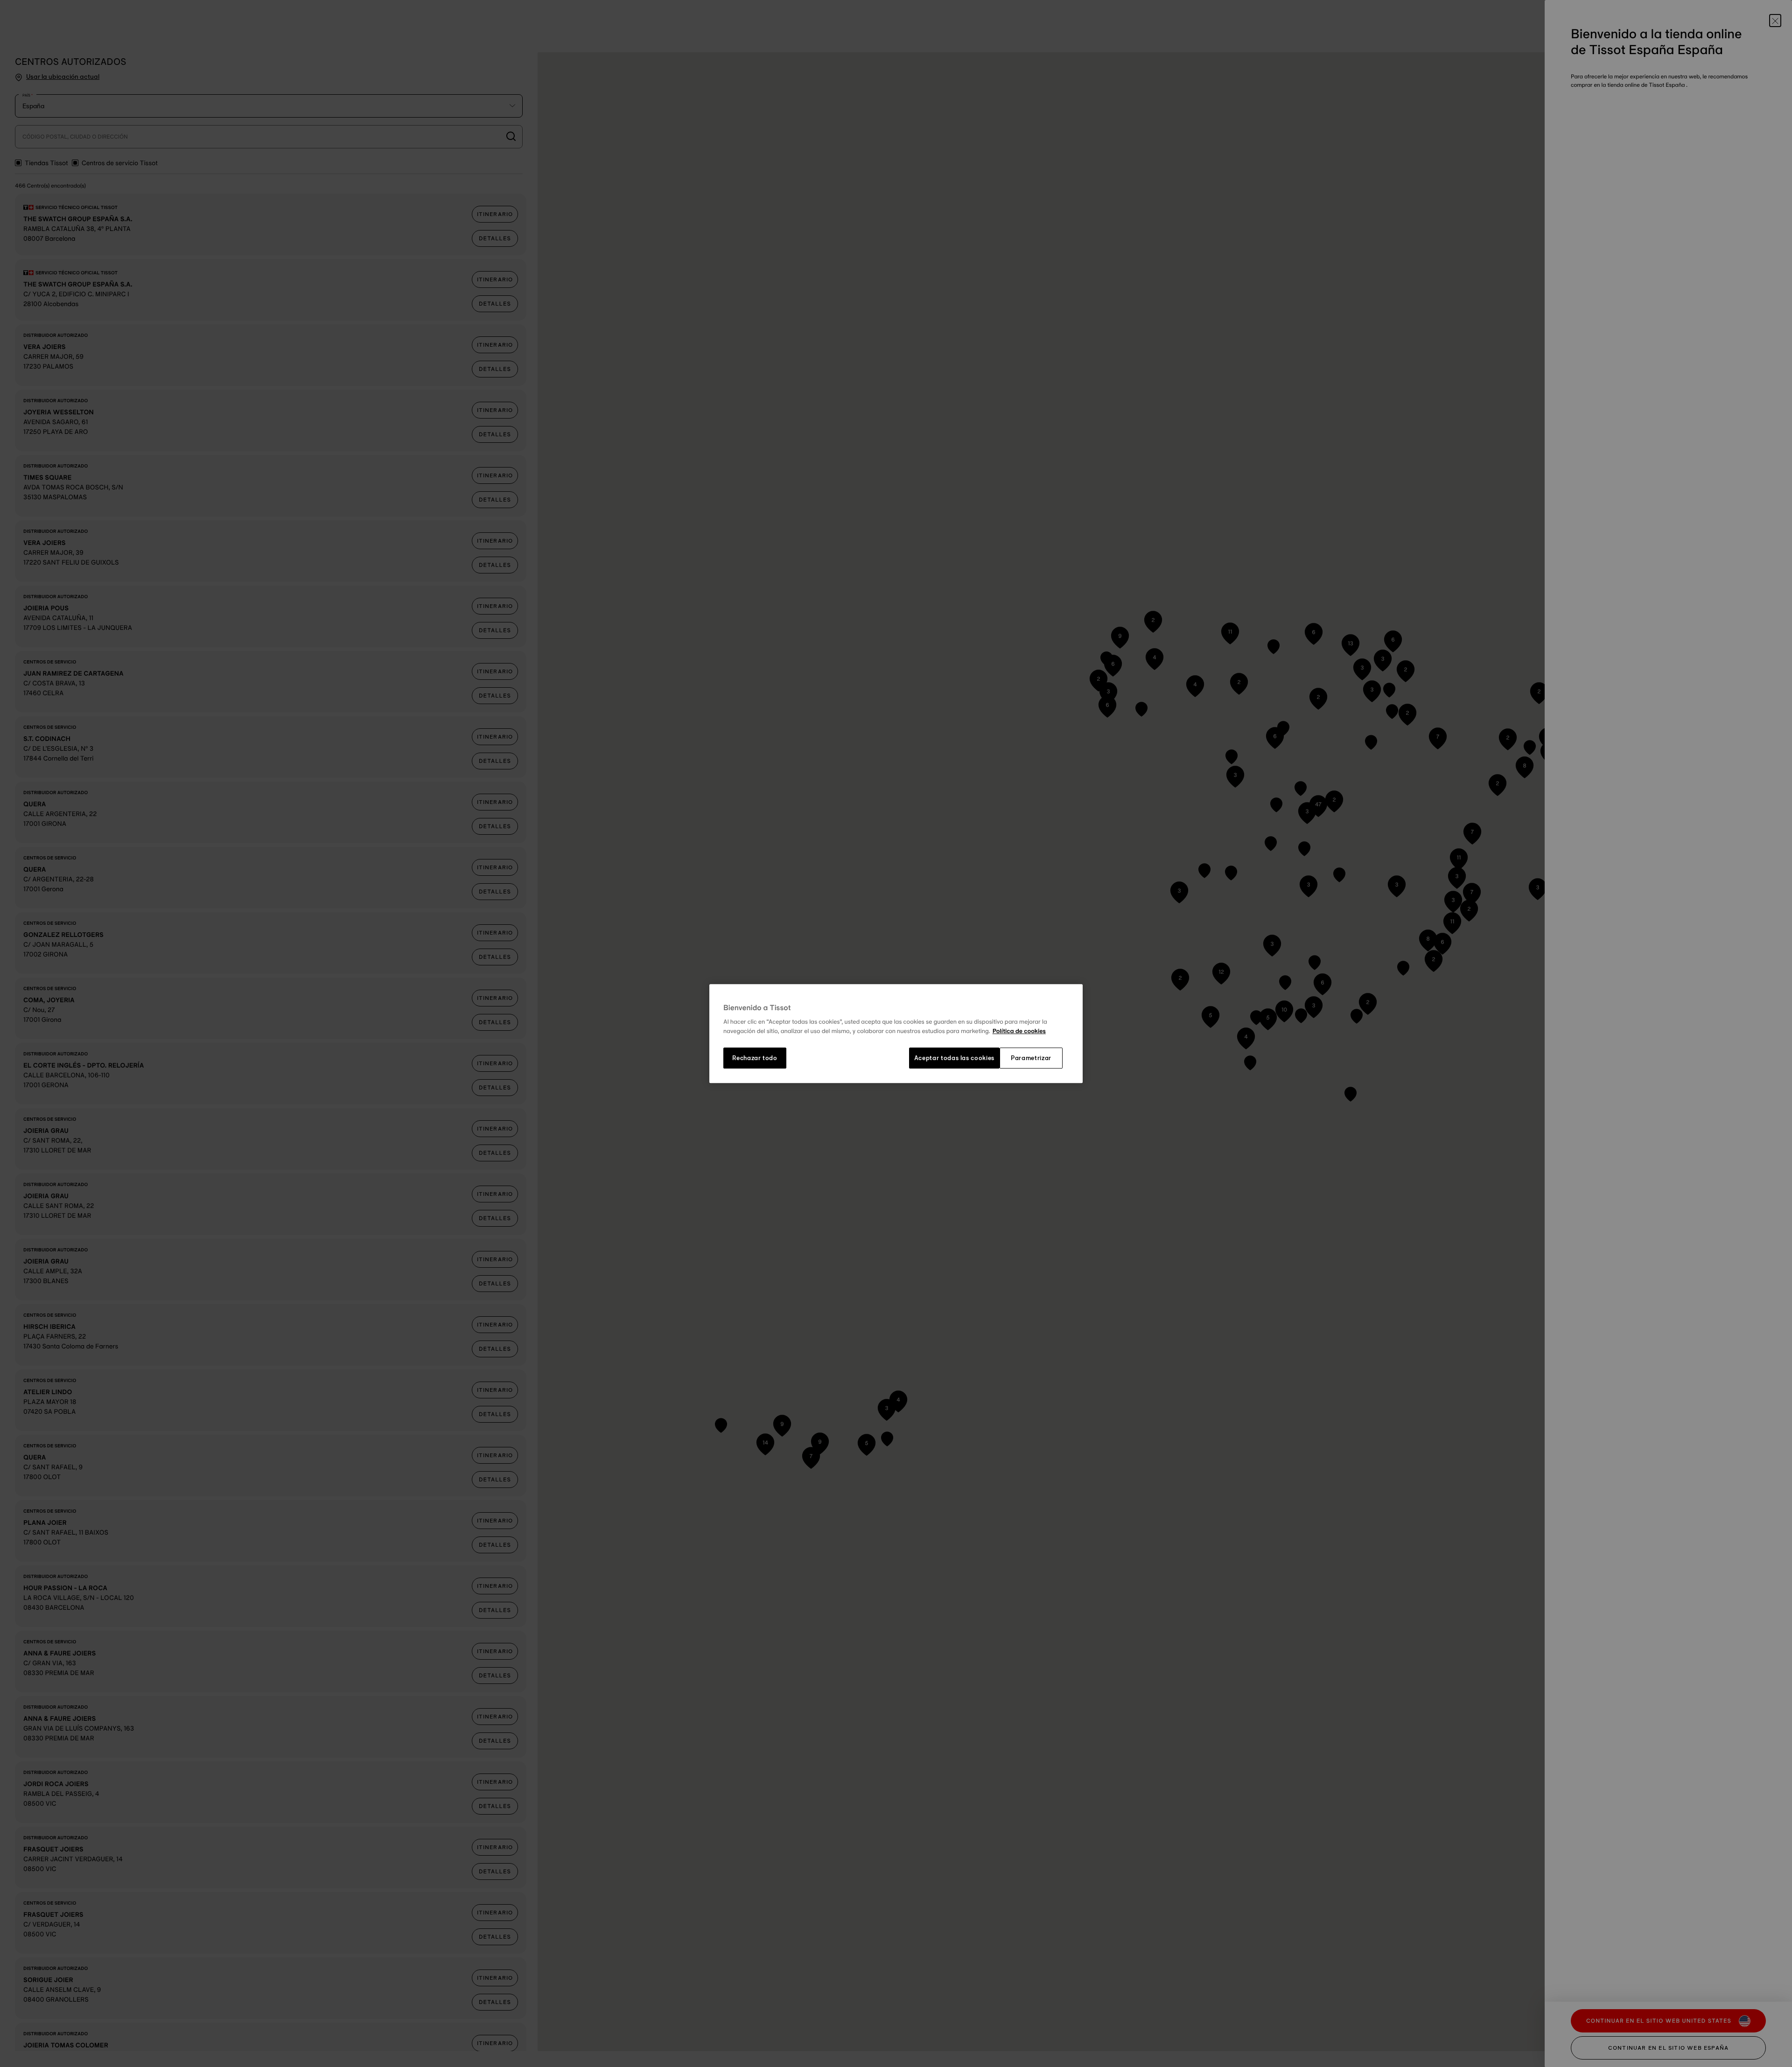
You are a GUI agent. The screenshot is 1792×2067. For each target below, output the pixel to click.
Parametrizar (1031, 1058)
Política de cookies (1019, 1031)
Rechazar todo (755, 1058)
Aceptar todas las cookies (954, 1058)
